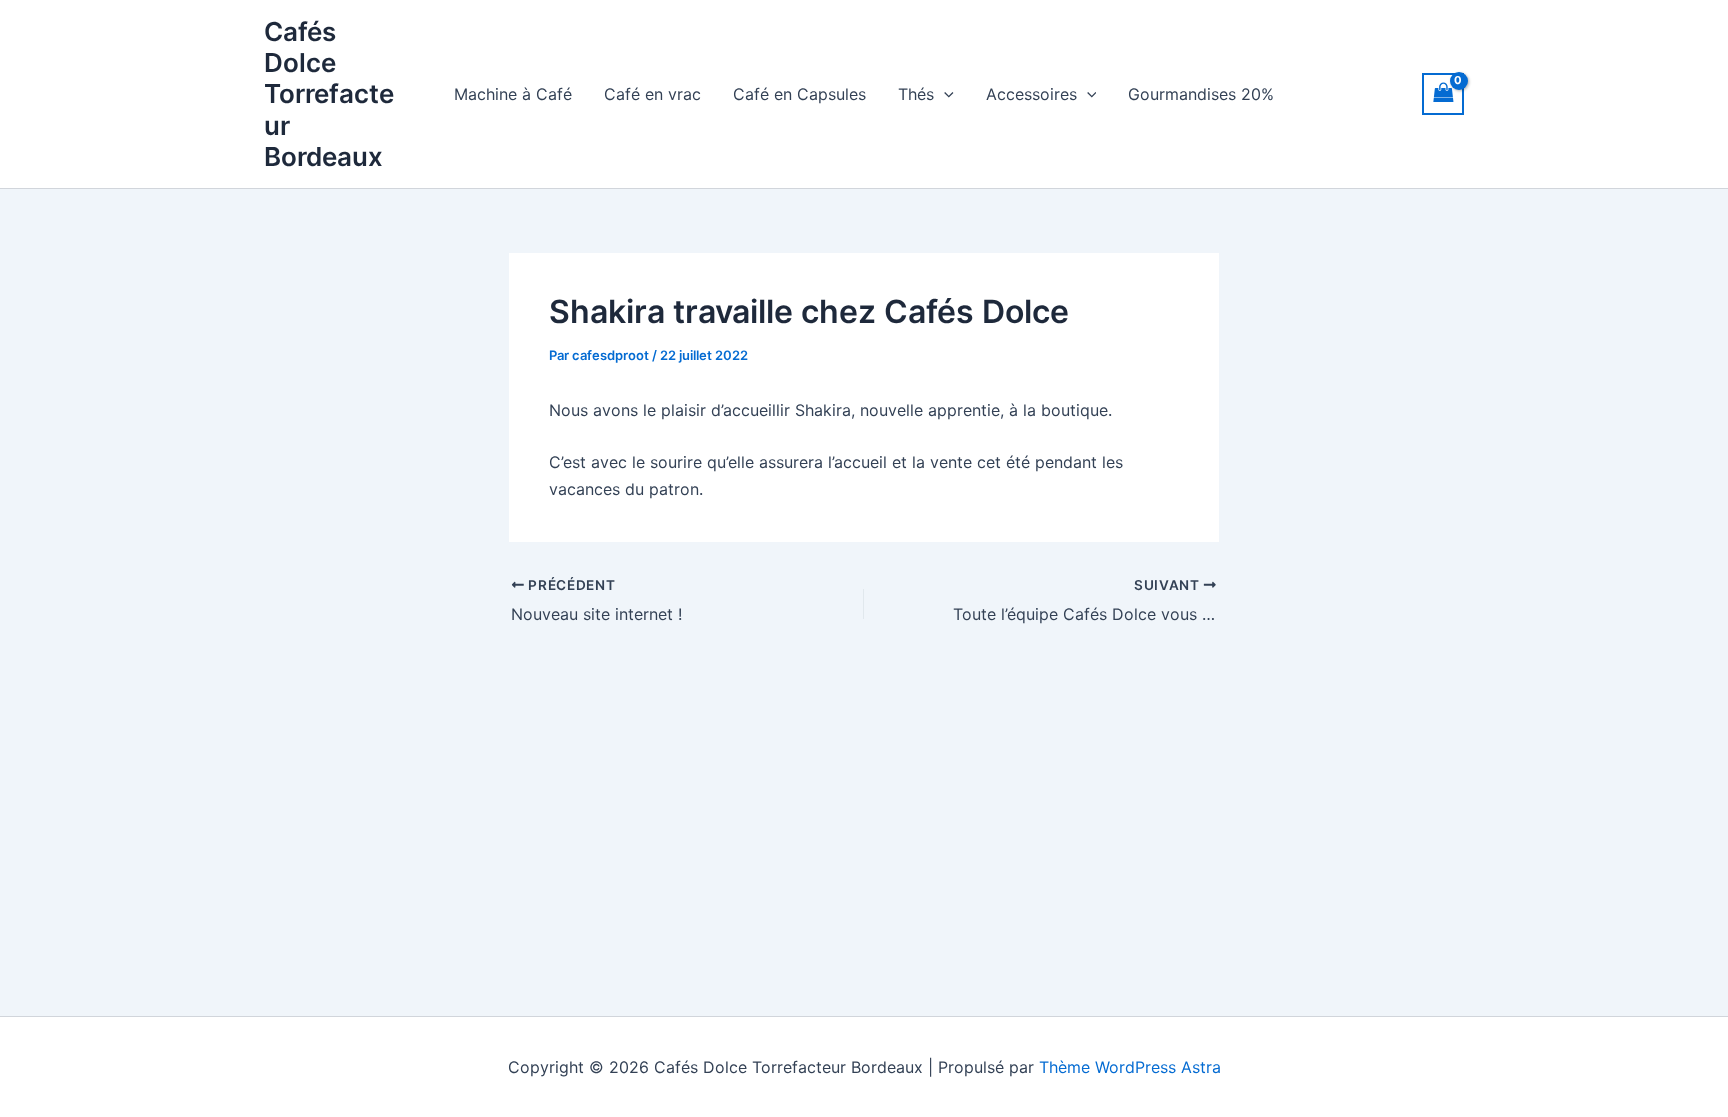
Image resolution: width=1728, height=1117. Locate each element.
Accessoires (1031, 94)
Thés (916, 94)
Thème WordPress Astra (1130, 1067)
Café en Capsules (799, 94)
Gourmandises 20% (1201, 94)
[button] (944, 94)
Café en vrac (652, 94)
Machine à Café (513, 94)
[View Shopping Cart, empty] (1443, 93)
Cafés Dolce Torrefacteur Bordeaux (329, 94)
